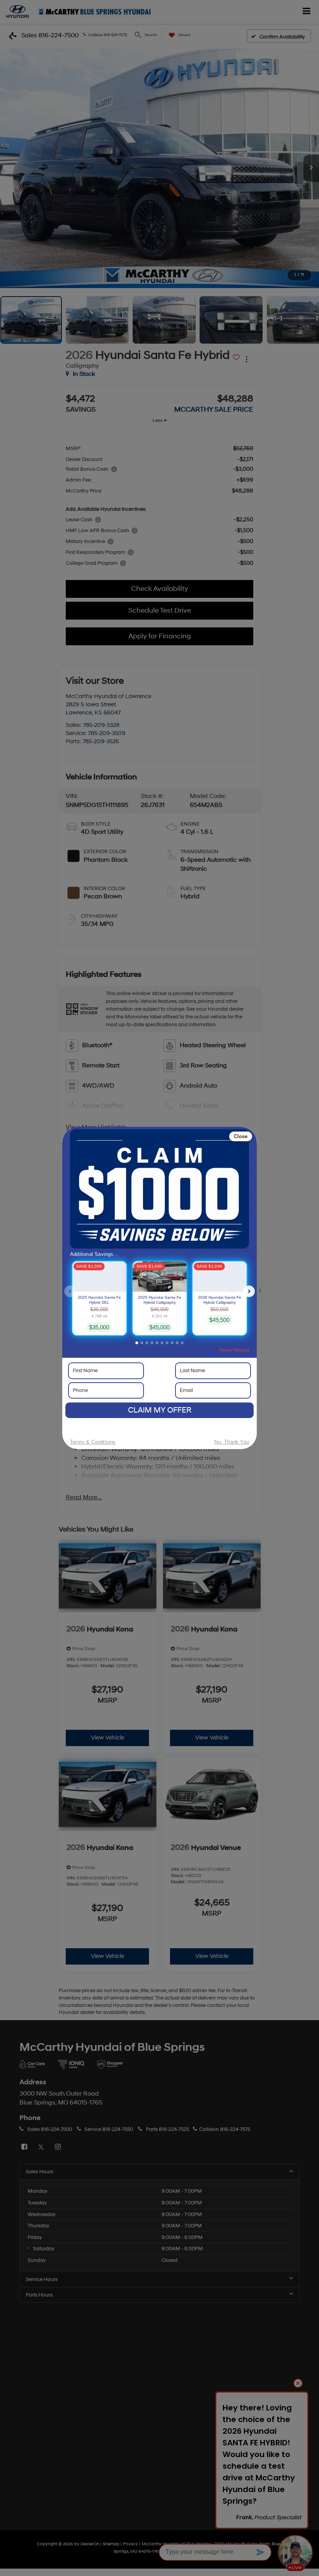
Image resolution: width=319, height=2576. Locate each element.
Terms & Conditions (93, 1442)
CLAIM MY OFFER (160, 1410)
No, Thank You (232, 1442)
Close (241, 1136)
